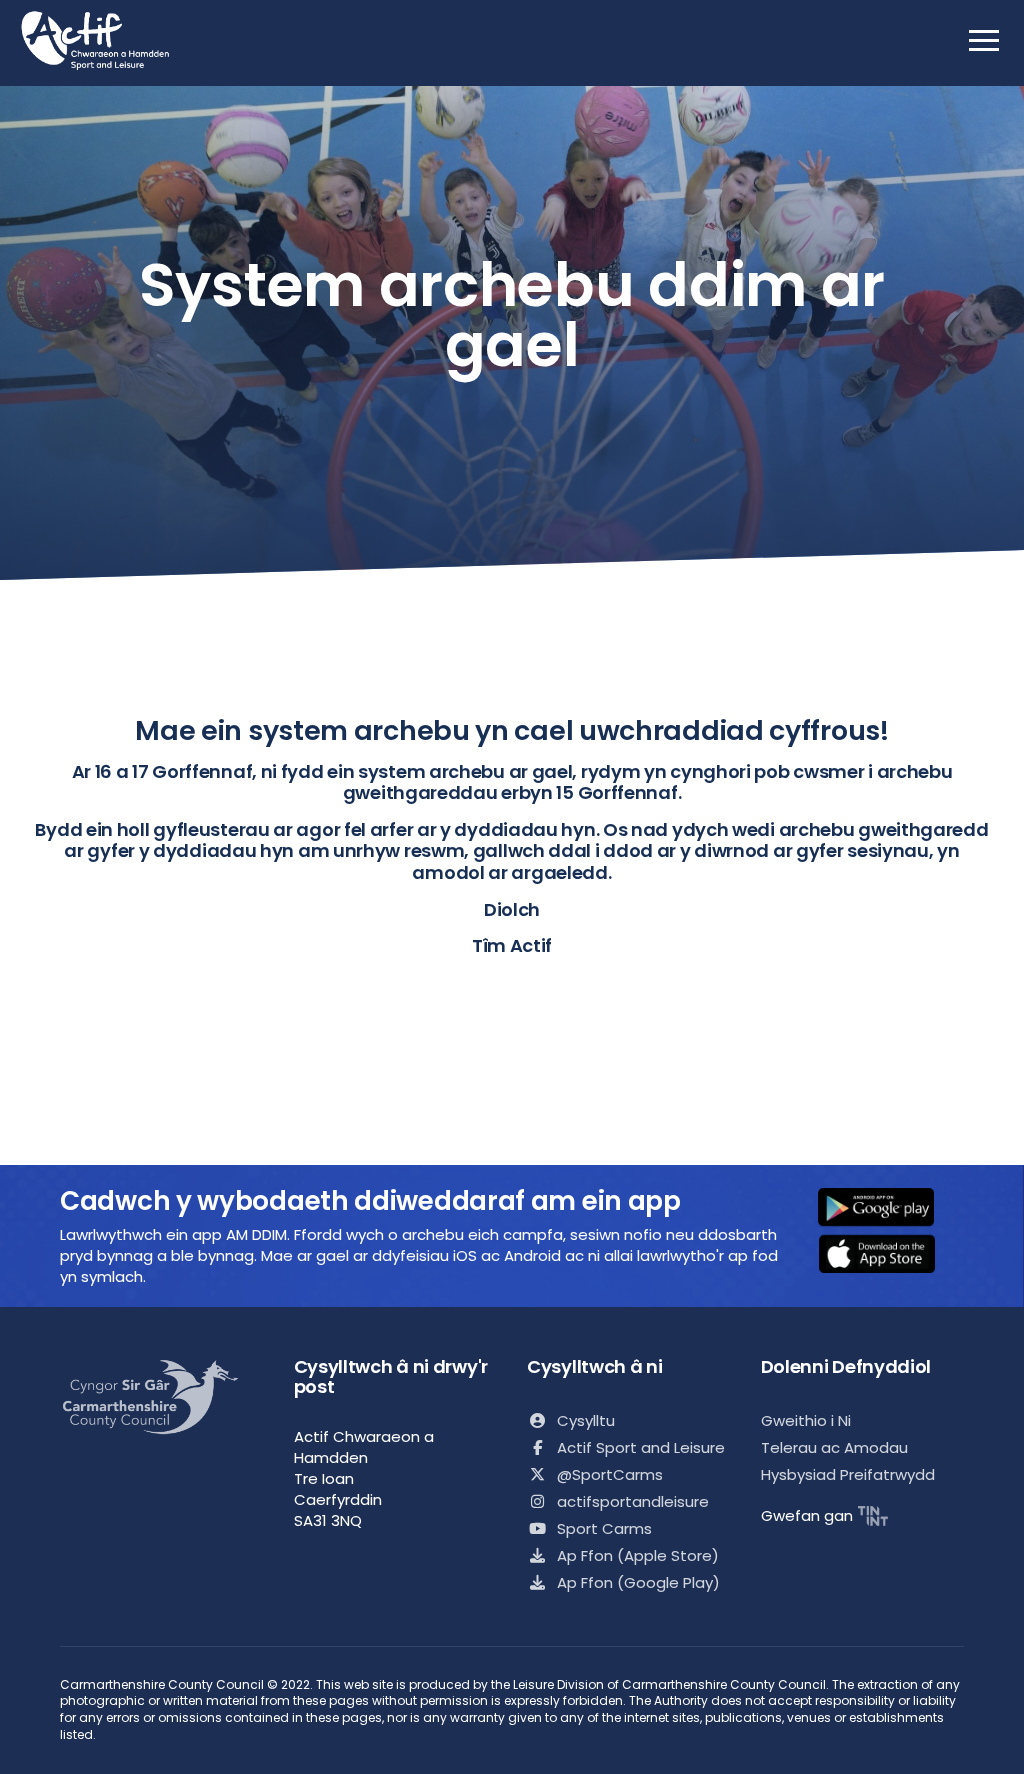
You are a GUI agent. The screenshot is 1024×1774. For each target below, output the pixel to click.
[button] (889, 1209)
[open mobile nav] (984, 40)
